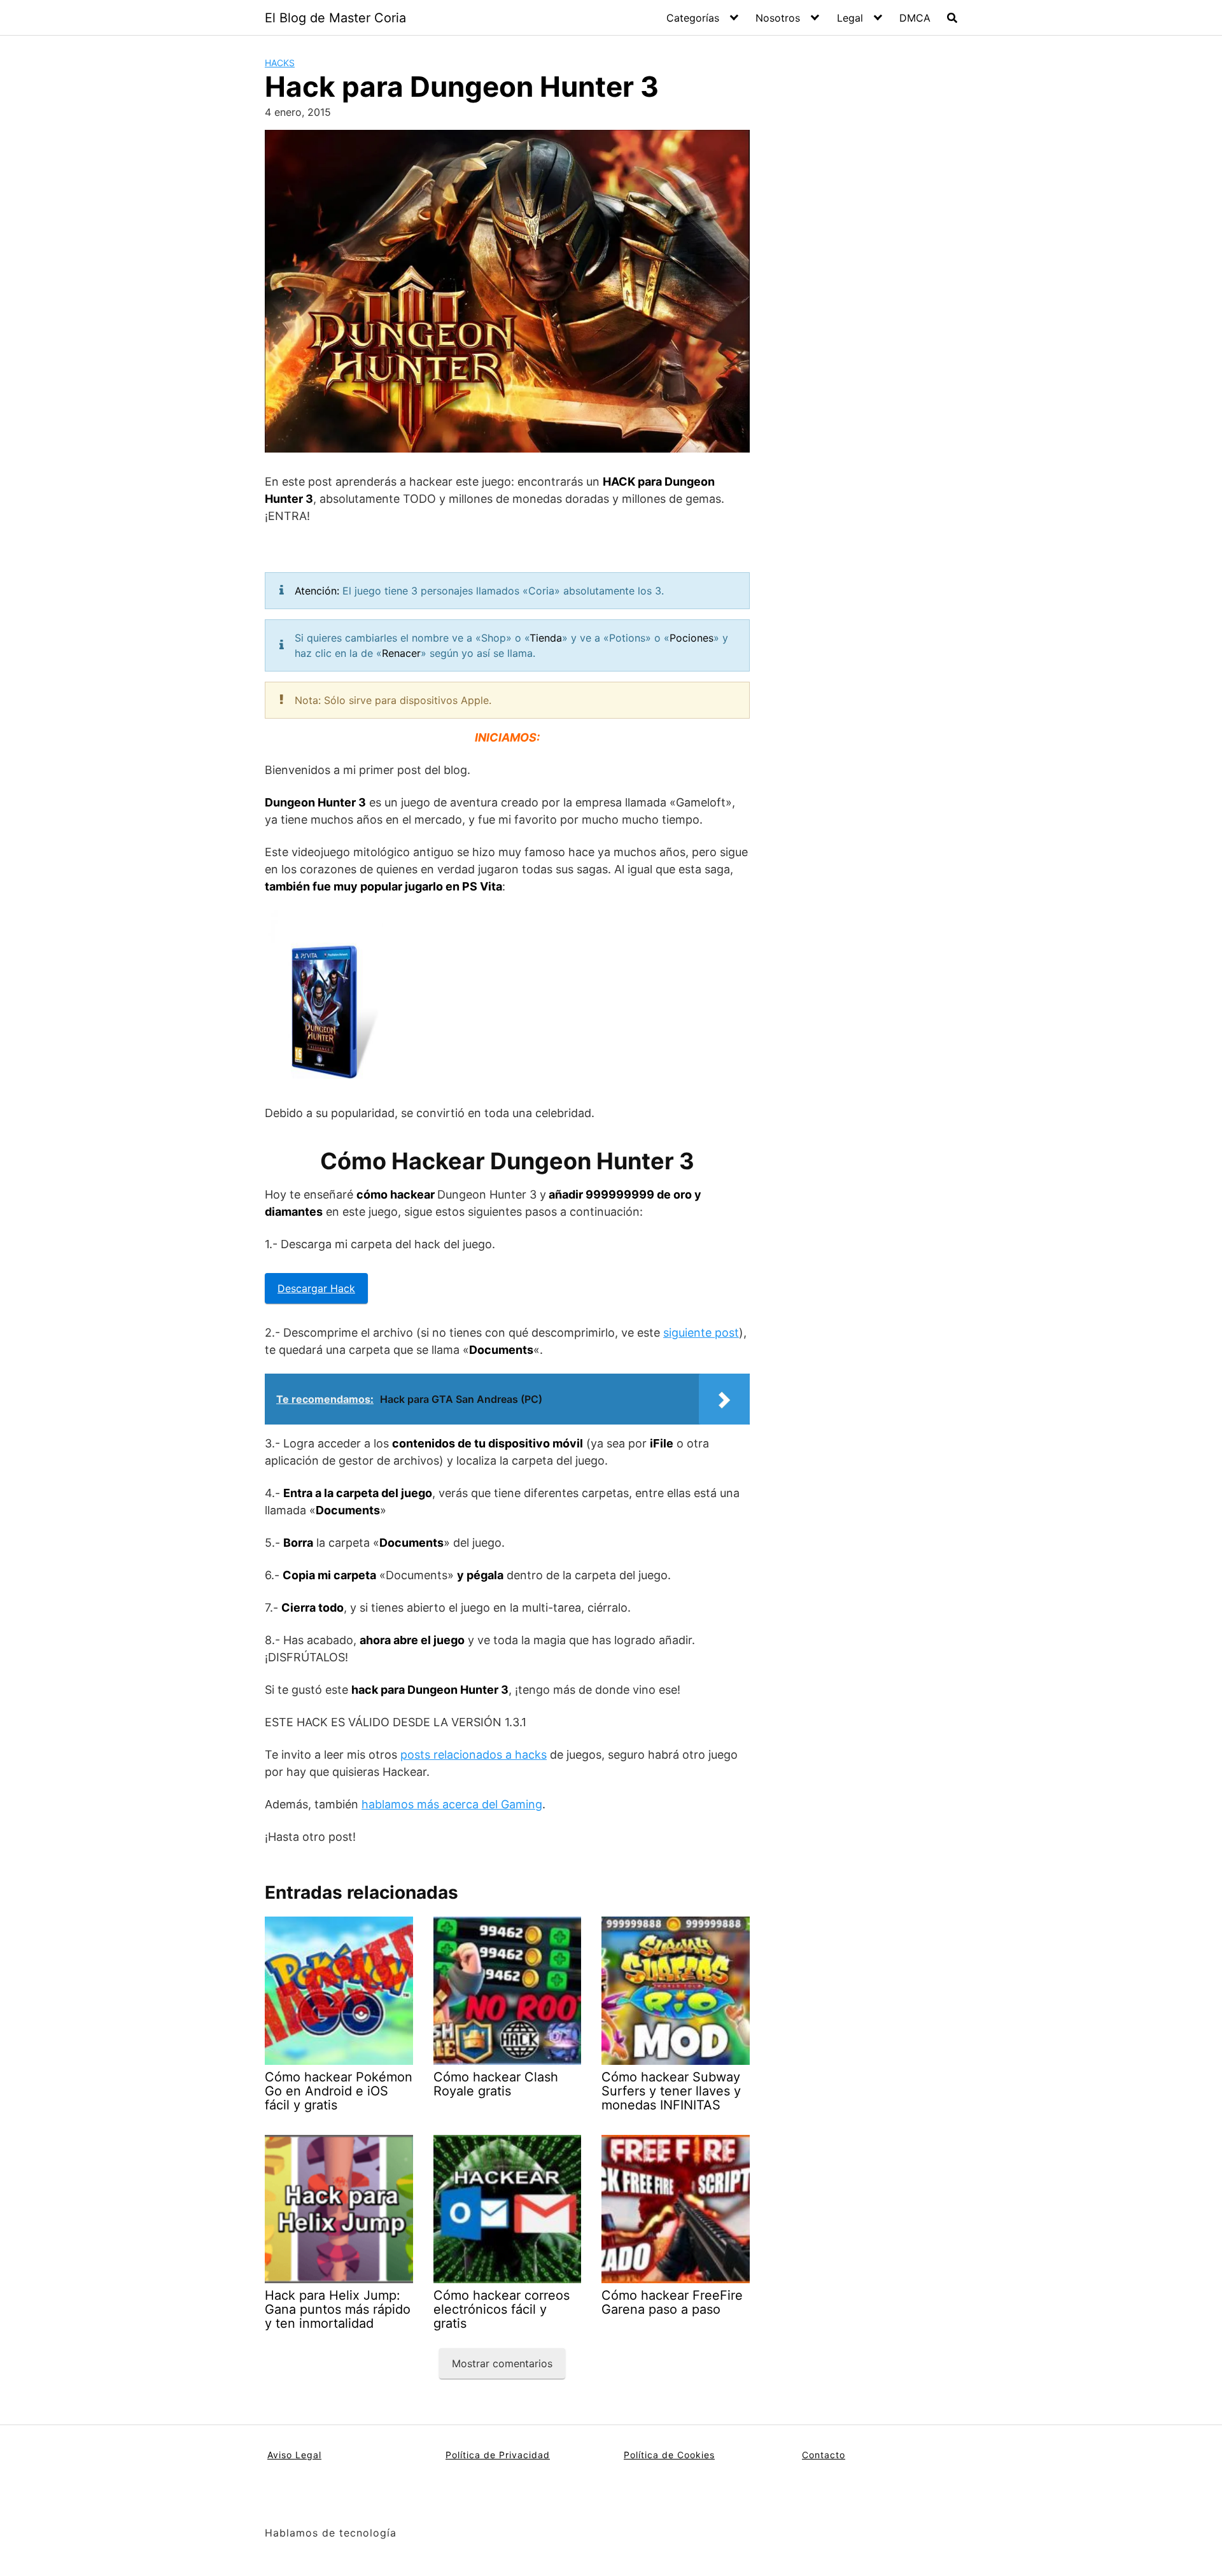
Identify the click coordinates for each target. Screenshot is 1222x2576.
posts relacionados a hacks (474, 1755)
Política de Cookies (669, 2455)
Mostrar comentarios (502, 2363)
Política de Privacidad (498, 2455)
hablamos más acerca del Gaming (452, 1804)
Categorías (693, 18)
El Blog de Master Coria (335, 18)
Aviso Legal (294, 2455)
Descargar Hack (316, 1288)
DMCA (915, 18)
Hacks (280, 63)
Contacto (824, 2455)
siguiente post (701, 1333)
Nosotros (778, 18)
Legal (850, 18)
